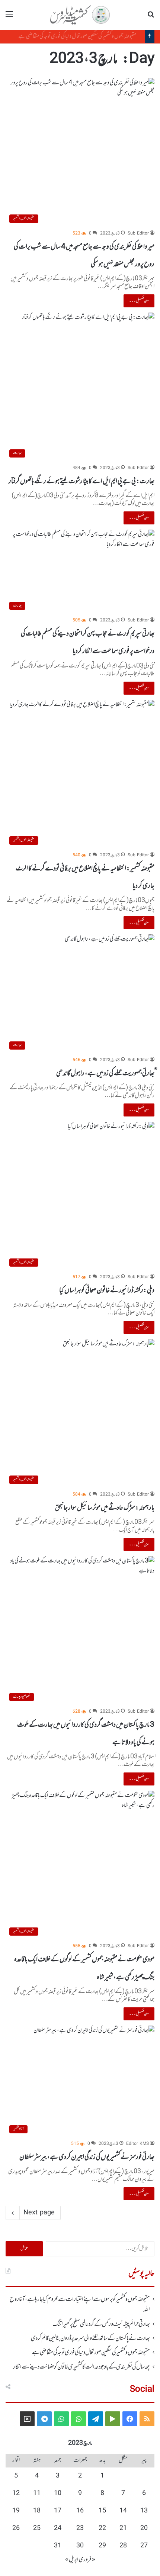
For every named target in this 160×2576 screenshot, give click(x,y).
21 (123, 2528)
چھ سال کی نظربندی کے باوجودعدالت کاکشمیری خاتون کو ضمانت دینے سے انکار (81, 2367)
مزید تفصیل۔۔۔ (139, 301)
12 (16, 2493)
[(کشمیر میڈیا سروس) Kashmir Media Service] (80, 15)
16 (80, 2511)
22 (102, 2528)
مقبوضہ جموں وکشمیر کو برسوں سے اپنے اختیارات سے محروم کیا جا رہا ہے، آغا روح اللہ (80, 2305)
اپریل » (72, 2560)
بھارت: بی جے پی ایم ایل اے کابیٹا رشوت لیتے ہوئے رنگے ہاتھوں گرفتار (81, 481)
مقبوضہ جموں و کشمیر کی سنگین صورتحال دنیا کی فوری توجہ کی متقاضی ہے (82, 36)
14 (123, 2511)
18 (37, 2511)
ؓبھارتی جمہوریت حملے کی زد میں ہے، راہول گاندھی (105, 1073)
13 (144, 2511)
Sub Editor (138, 234)
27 (144, 2546)
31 (58, 2546)
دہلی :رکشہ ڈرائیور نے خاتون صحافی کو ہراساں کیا (107, 1290)
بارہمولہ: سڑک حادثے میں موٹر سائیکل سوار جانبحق (105, 1508)
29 (102, 2546)
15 (102, 2511)
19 (16, 2511)
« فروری (87, 2560)
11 (37, 2493)
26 (16, 2528)
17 (58, 2511)
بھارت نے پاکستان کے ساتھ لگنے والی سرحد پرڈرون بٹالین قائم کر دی (90, 2339)
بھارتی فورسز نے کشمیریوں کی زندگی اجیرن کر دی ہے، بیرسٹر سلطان (87, 2157)
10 (58, 2493)
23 (80, 2528)
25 (37, 2528)
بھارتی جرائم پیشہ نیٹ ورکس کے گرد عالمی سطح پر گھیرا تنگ (101, 2324)
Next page (39, 2213)
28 (123, 2546)
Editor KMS (137, 2144)
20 (144, 2528)
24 (58, 2528)
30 (80, 2546)
